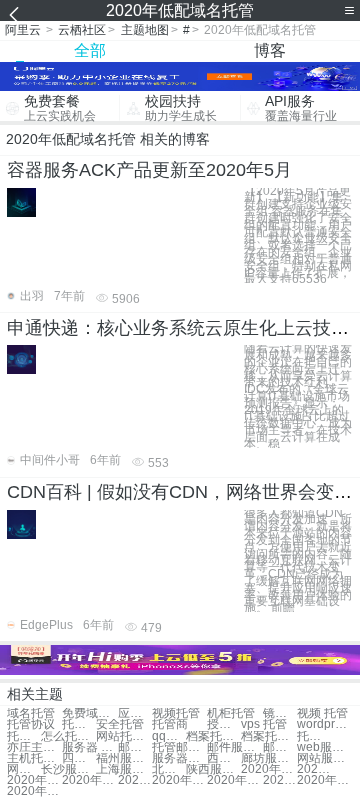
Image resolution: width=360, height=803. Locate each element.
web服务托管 (324, 747)
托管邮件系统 (179, 747)
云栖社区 (82, 30)
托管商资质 (314, 736)
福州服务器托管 (123, 758)
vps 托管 (264, 724)
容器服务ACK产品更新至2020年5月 (149, 170)
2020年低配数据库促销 (89, 780)
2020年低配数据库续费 (234, 780)
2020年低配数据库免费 (314, 769)
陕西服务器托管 (213, 769)
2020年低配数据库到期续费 (135, 780)
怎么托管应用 (68, 736)
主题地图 (145, 30)
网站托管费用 (123, 736)
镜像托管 (280, 713)
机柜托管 (231, 713)
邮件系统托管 (280, 747)
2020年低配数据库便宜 (179, 780)
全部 (90, 50)
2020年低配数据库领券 (34, 791)
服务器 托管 (89, 747)
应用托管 (135, 713)
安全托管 (120, 724)
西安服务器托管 (224, 758)
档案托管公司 (213, 736)
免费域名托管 (89, 713)
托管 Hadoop (24, 736)
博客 (270, 50)
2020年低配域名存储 (324, 780)
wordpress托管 (324, 724)
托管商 (170, 724)
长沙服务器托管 (68, 769)
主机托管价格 (34, 758)
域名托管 (31, 713)
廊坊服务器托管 (268, 758)
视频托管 (176, 713)
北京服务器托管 (169, 769)
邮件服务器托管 (234, 747)
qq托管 (169, 736)
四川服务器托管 (79, 758)
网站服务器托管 (324, 758)
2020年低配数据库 (280, 780)
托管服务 (79, 724)
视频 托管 (322, 713)
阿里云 (23, 30)
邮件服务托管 (135, 747)
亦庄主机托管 (34, 747)
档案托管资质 (268, 736)
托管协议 (31, 724)
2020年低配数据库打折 (34, 780)
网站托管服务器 (24, 769)
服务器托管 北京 (179, 758)
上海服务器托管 (123, 769)
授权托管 (224, 724)
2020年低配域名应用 (268, 769)
